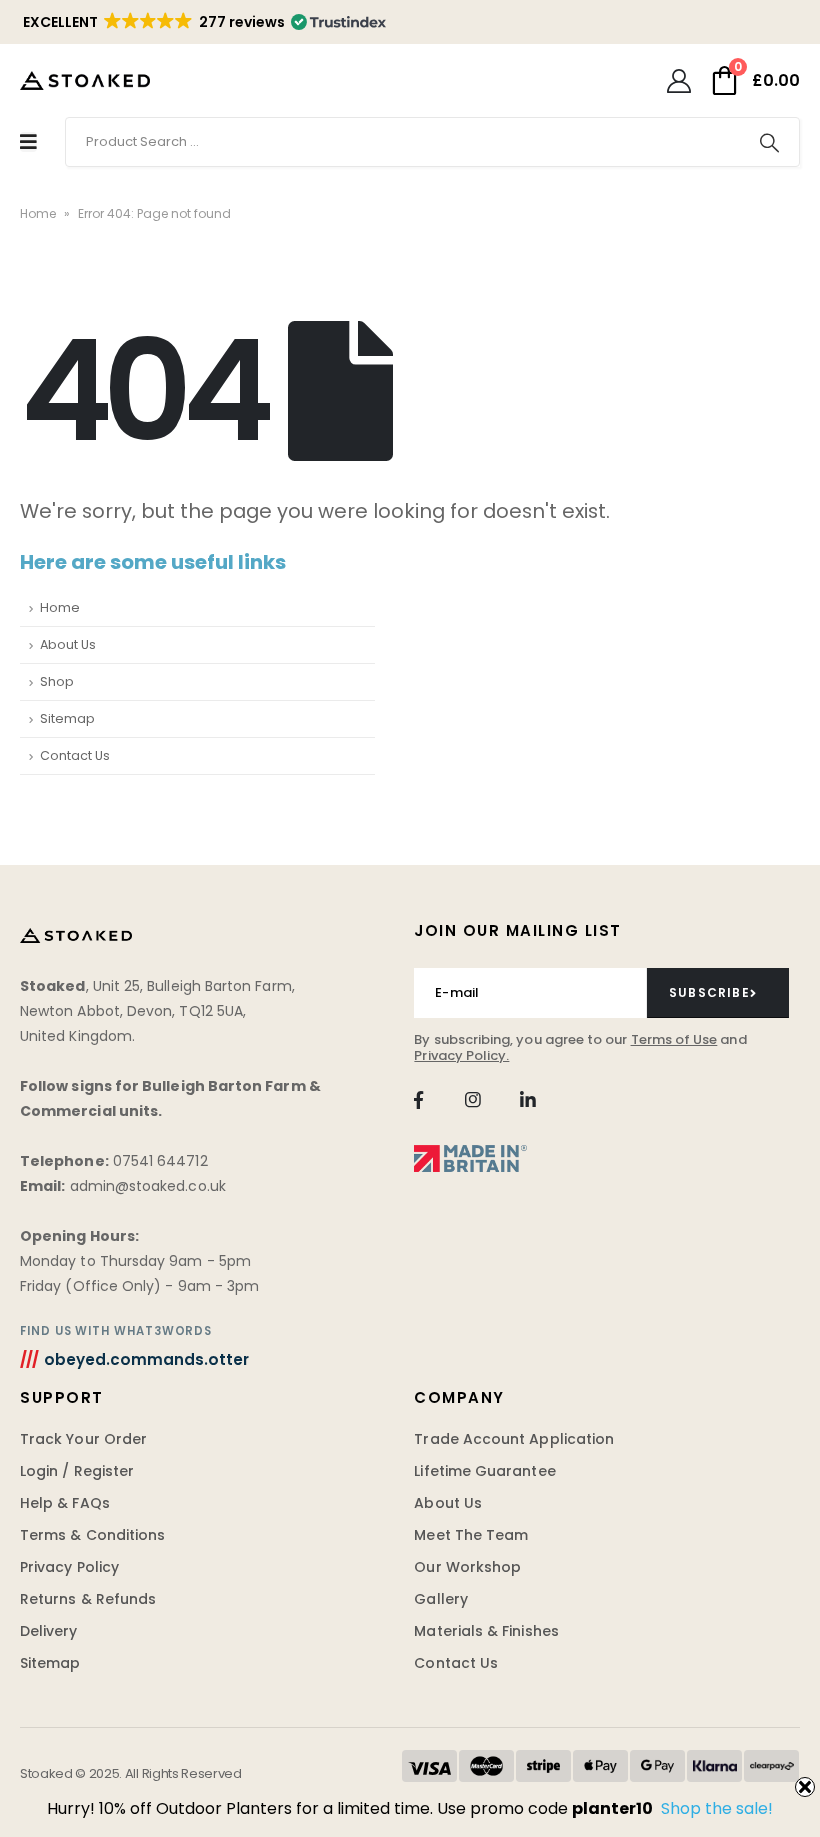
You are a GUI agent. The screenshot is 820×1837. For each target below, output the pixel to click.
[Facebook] (418, 1099)
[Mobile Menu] (28, 142)
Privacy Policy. (461, 1055)
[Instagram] (473, 1099)
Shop (57, 681)
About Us (68, 644)
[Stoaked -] (85, 80)
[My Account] (678, 81)
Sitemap (67, 718)
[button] (203, 22)
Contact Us (75, 755)
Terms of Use (674, 1039)
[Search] (769, 142)
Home (38, 213)
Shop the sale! (717, 1808)
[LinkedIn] (527, 1099)
